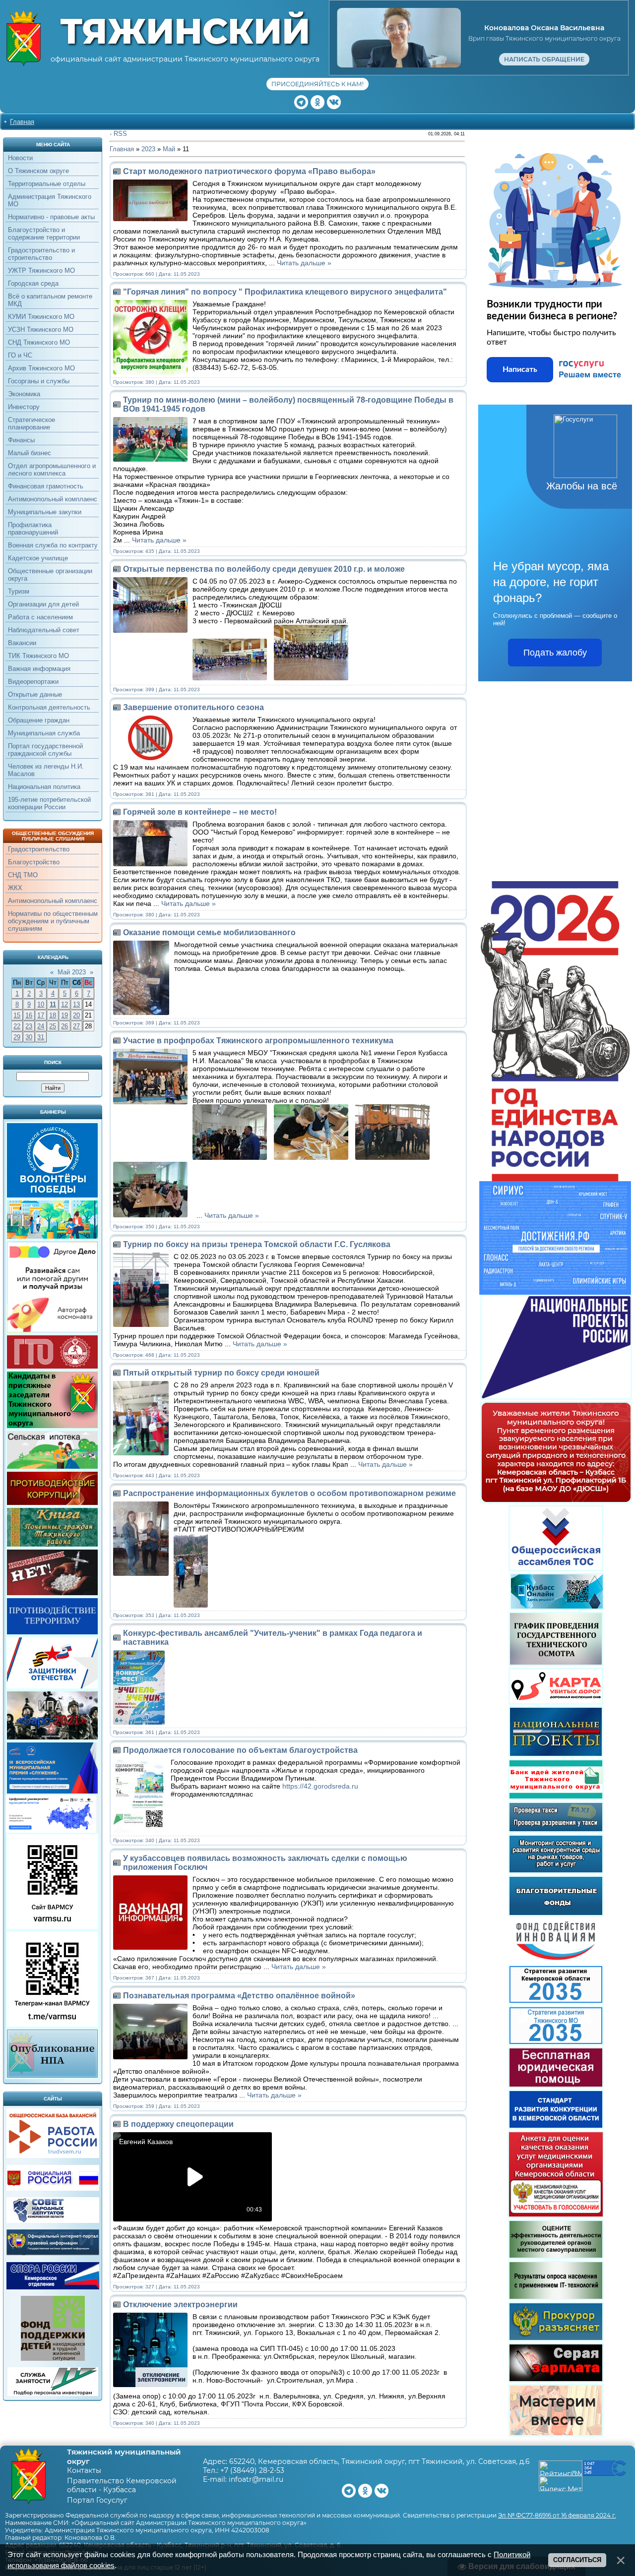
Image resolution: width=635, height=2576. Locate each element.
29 (17, 1037)
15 (17, 1015)
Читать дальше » (304, 263)
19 (64, 1015)
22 (17, 1026)
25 (53, 1026)
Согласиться (577, 2560)
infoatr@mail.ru (256, 2479)
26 (64, 1026)
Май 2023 (72, 972)
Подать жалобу (555, 653)
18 (53, 1015)
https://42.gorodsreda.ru (320, 1786)
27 (76, 1026)
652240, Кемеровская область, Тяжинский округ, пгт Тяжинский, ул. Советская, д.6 (380, 2461)
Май (169, 149)
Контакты (84, 2470)
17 (41, 1015)
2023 (148, 149)
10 (41, 1004)
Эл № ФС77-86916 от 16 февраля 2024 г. (557, 2515)
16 (29, 1015)
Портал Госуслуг (97, 2500)
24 (41, 1026)
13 (76, 1004)
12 (64, 1004)
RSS (120, 134)
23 (29, 1026)
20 (76, 1015)
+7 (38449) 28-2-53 (252, 2470)
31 (41, 1037)
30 (29, 1037)
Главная (22, 122)
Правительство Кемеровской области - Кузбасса (122, 2485)
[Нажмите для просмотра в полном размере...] (232, 678)
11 (53, 1004)
